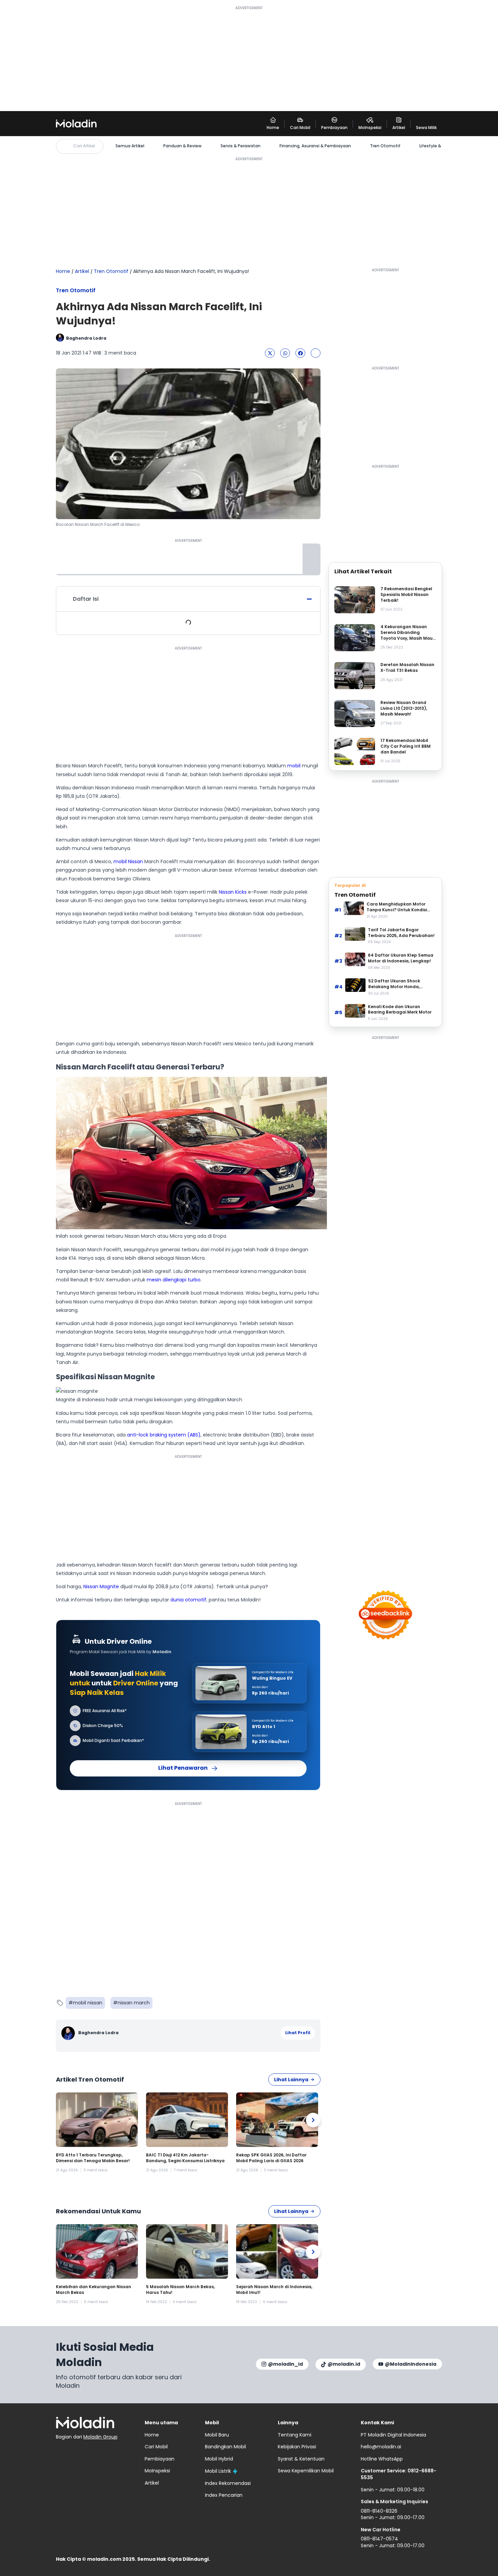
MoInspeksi (157, 2471)
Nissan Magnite (101, 1587)
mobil (294, 766)
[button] (270, 353)
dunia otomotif (188, 1600)
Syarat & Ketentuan (301, 2459)
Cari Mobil (156, 2447)
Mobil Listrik (218, 2471)
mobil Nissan (128, 861)
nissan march (134, 2003)
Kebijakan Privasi (297, 2447)
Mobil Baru (217, 2435)
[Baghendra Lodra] (69, 2033)
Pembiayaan (160, 2459)
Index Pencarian (224, 2495)
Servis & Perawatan (241, 146)
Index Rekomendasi (228, 2483)
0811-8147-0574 (379, 2539)
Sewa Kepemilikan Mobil (306, 2471)
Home (63, 271)
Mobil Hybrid (219, 2459)
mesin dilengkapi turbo (174, 1280)
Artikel (82, 271)
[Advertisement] (249, 58)
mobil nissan (88, 2003)
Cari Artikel (84, 146)
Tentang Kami (295, 2435)
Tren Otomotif (385, 146)
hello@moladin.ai (381, 2447)
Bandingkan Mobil (225, 2447)
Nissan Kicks (233, 892)
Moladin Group (100, 2437)
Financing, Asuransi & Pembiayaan (315, 146)
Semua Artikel (130, 146)
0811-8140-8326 (379, 2511)
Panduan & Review (182, 146)
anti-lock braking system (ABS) (164, 1435)
